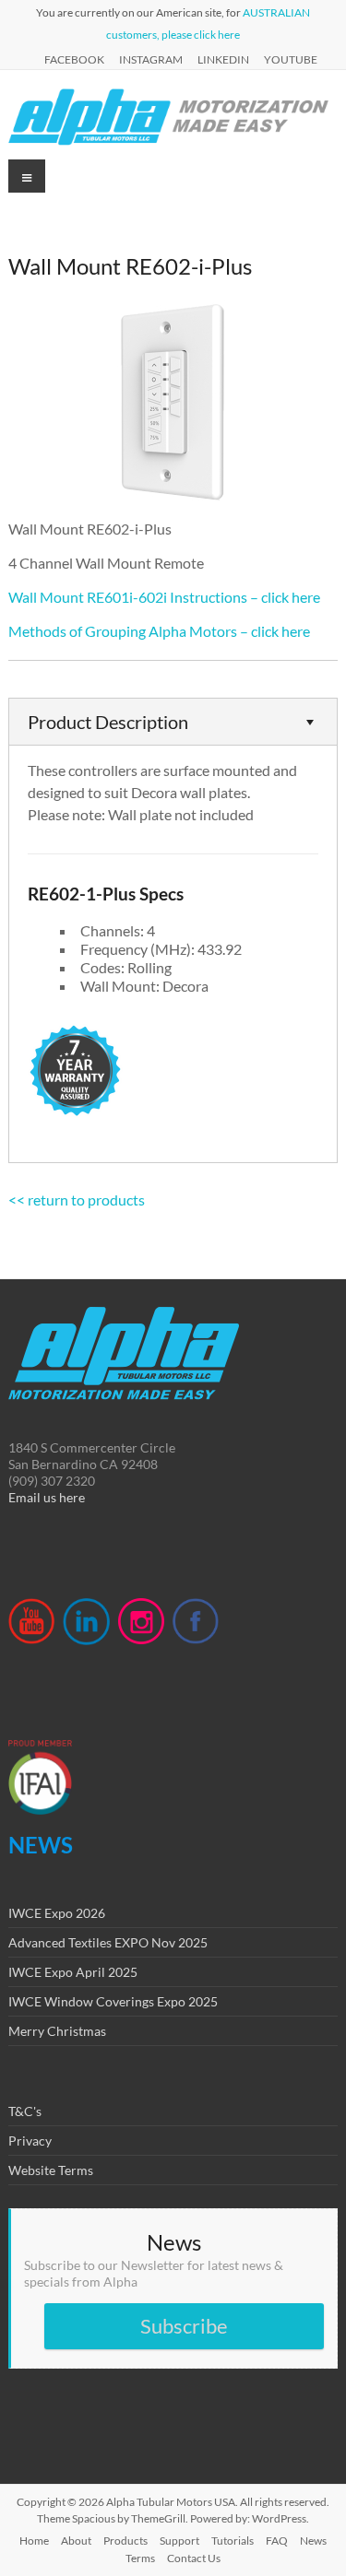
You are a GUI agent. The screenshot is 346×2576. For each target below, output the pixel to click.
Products (125, 2541)
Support (179, 2541)
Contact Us (194, 2558)
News (313, 2541)
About (76, 2541)
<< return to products (77, 1200)
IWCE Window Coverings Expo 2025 (113, 2001)
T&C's (25, 2111)
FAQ (277, 2541)
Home (34, 2541)
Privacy (30, 2141)
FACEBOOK (74, 59)
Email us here (47, 1497)
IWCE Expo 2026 (57, 1913)
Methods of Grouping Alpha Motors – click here (159, 631)
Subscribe (184, 2326)
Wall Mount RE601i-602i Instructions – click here (164, 597)
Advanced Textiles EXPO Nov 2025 (108, 1942)
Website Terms (51, 2170)
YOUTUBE (291, 59)
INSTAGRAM (151, 59)
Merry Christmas (57, 2031)
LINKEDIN (223, 59)
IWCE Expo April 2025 (73, 1972)
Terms (140, 2558)
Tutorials (233, 2541)
